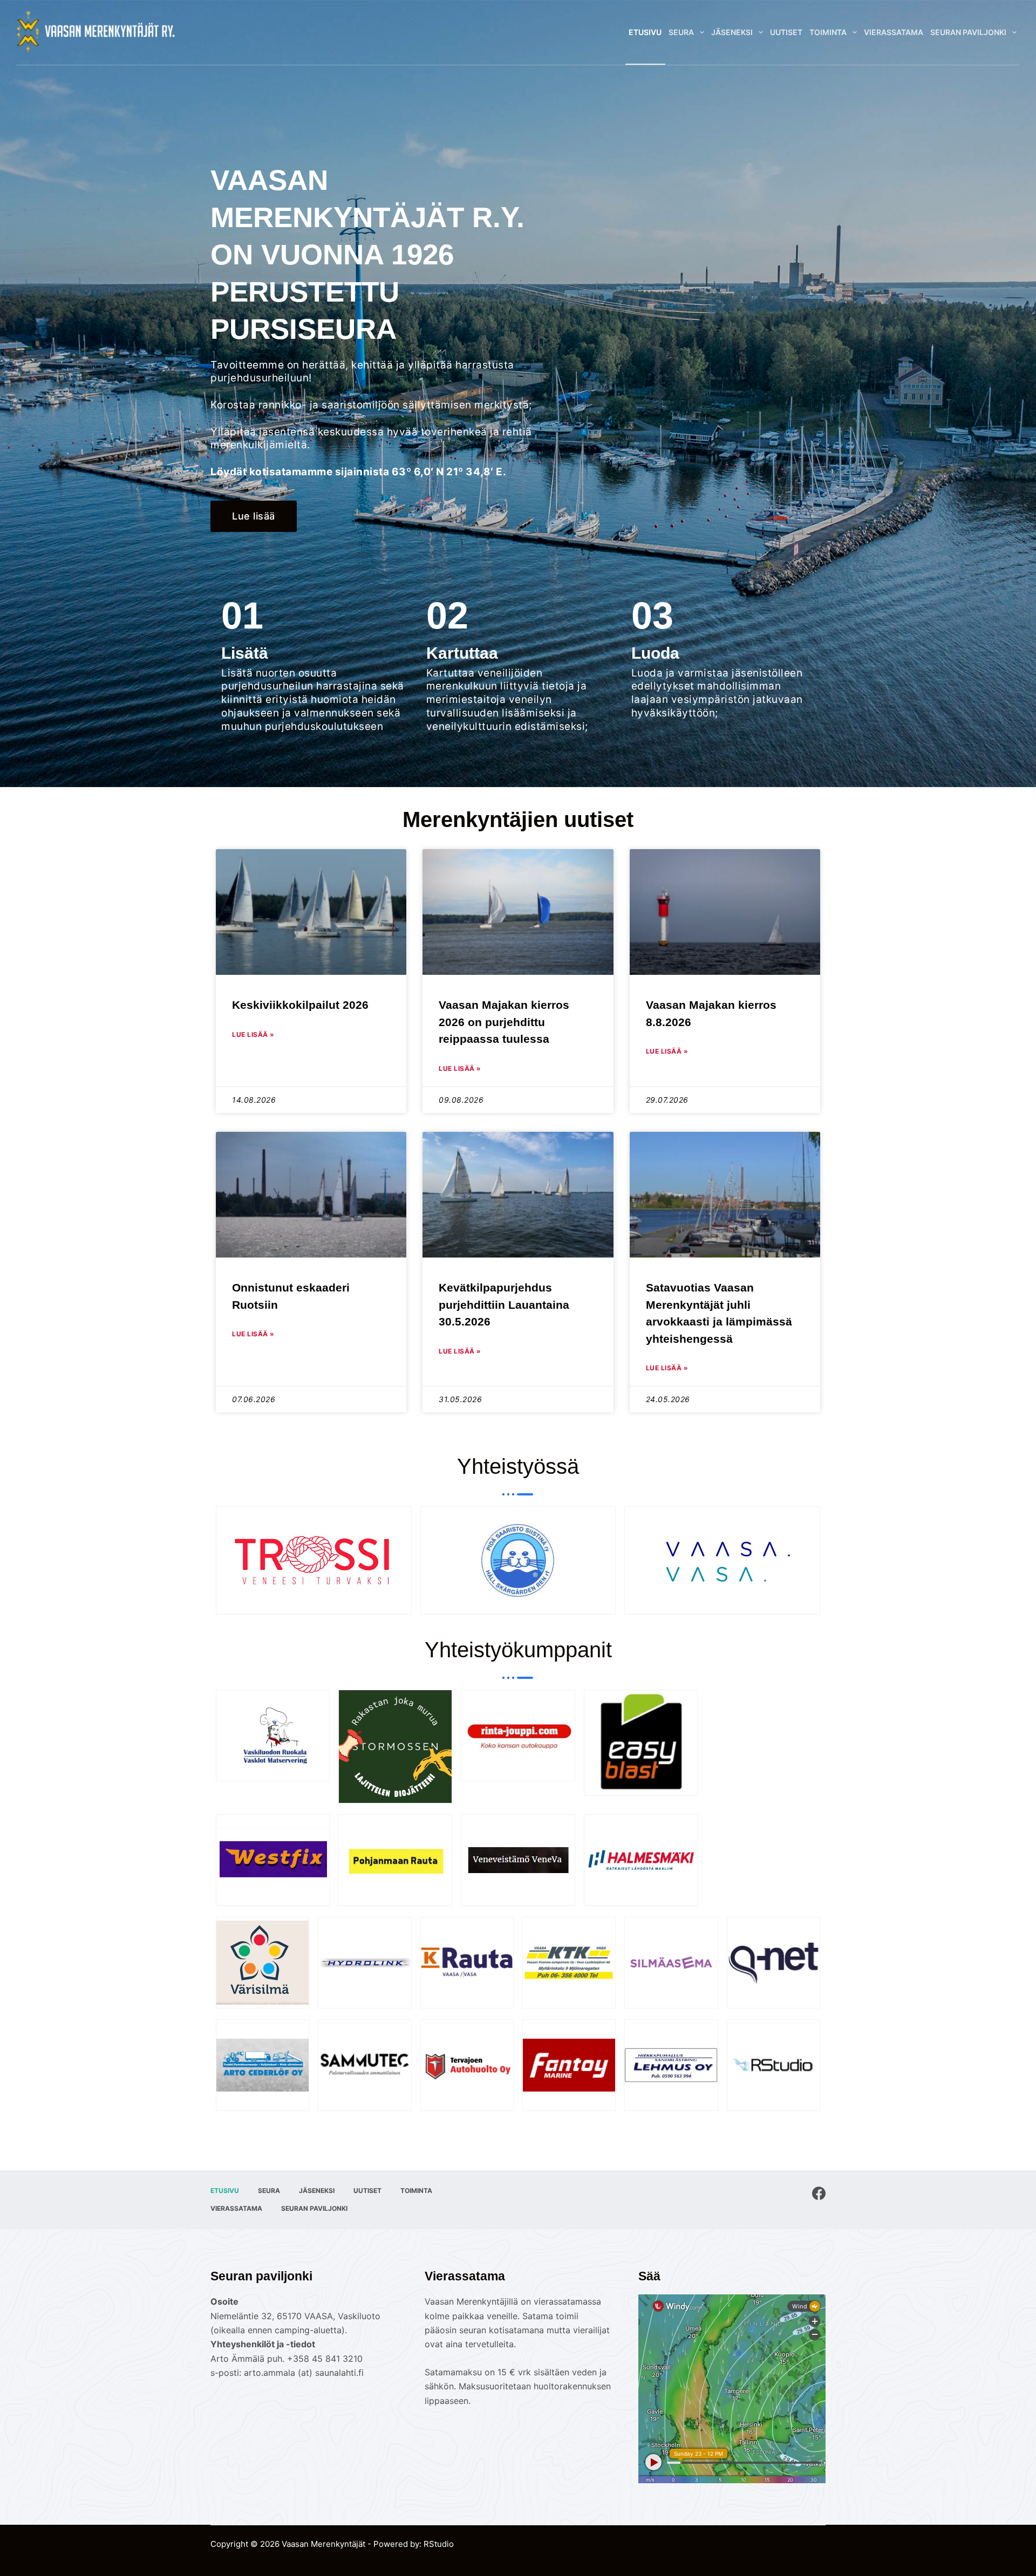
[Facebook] (819, 2193)
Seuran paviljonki (968, 32)
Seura (681, 32)
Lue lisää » (253, 1034)
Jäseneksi (732, 32)
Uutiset (786, 32)
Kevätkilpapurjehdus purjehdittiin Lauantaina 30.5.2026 (504, 1304)
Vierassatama (894, 32)
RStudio (439, 2544)
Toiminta (828, 32)
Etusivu (645, 32)
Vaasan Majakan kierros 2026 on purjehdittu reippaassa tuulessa (504, 1022)
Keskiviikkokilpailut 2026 (300, 1005)
